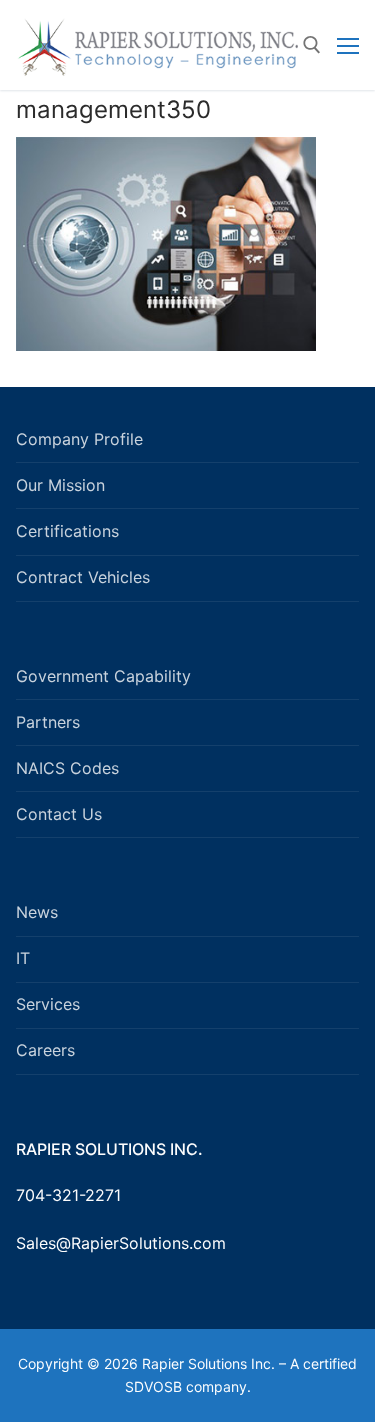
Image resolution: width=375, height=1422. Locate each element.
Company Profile (79, 439)
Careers (45, 1050)
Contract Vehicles (83, 577)
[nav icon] (348, 45)
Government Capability (103, 676)
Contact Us (59, 814)
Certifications (67, 531)
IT (23, 958)
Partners (48, 722)
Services (48, 1004)
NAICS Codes (67, 768)
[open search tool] (312, 45)
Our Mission (60, 485)
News (37, 912)
